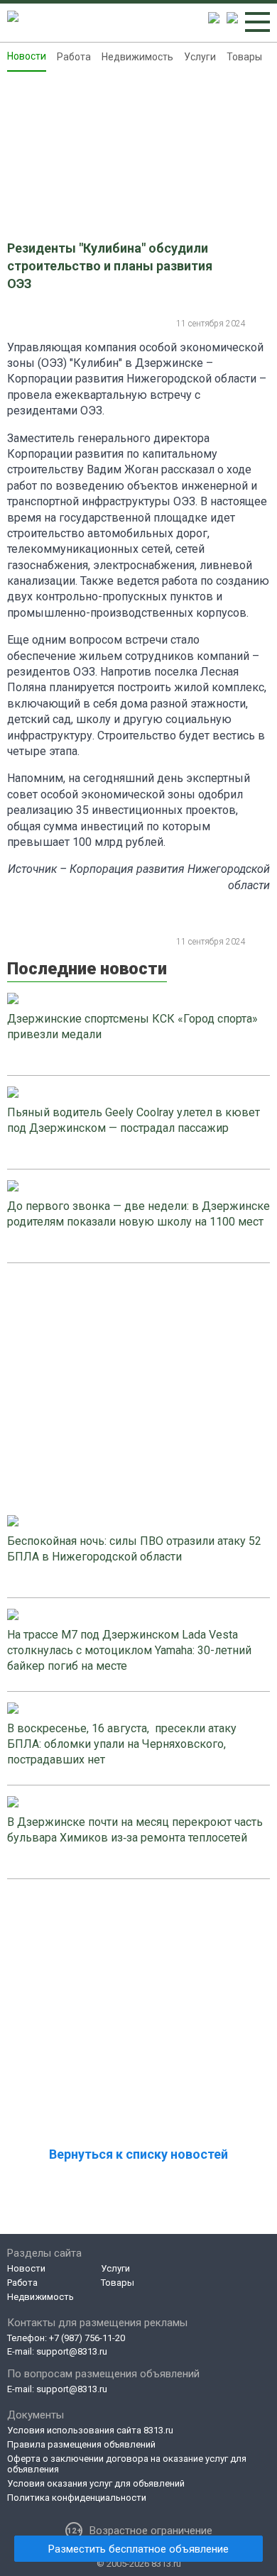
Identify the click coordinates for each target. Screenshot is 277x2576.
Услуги (200, 57)
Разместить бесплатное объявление (138, 2549)
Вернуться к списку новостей (138, 2154)
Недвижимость (137, 57)
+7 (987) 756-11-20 (87, 2338)
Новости (27, 56)
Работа (74, 57)
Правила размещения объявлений (81, 2444)
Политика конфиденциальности (77, 2498)
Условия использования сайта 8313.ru (90, 2430)
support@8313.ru (72, 2351)
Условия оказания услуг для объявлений (96, 2483)
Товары (244, 57)
